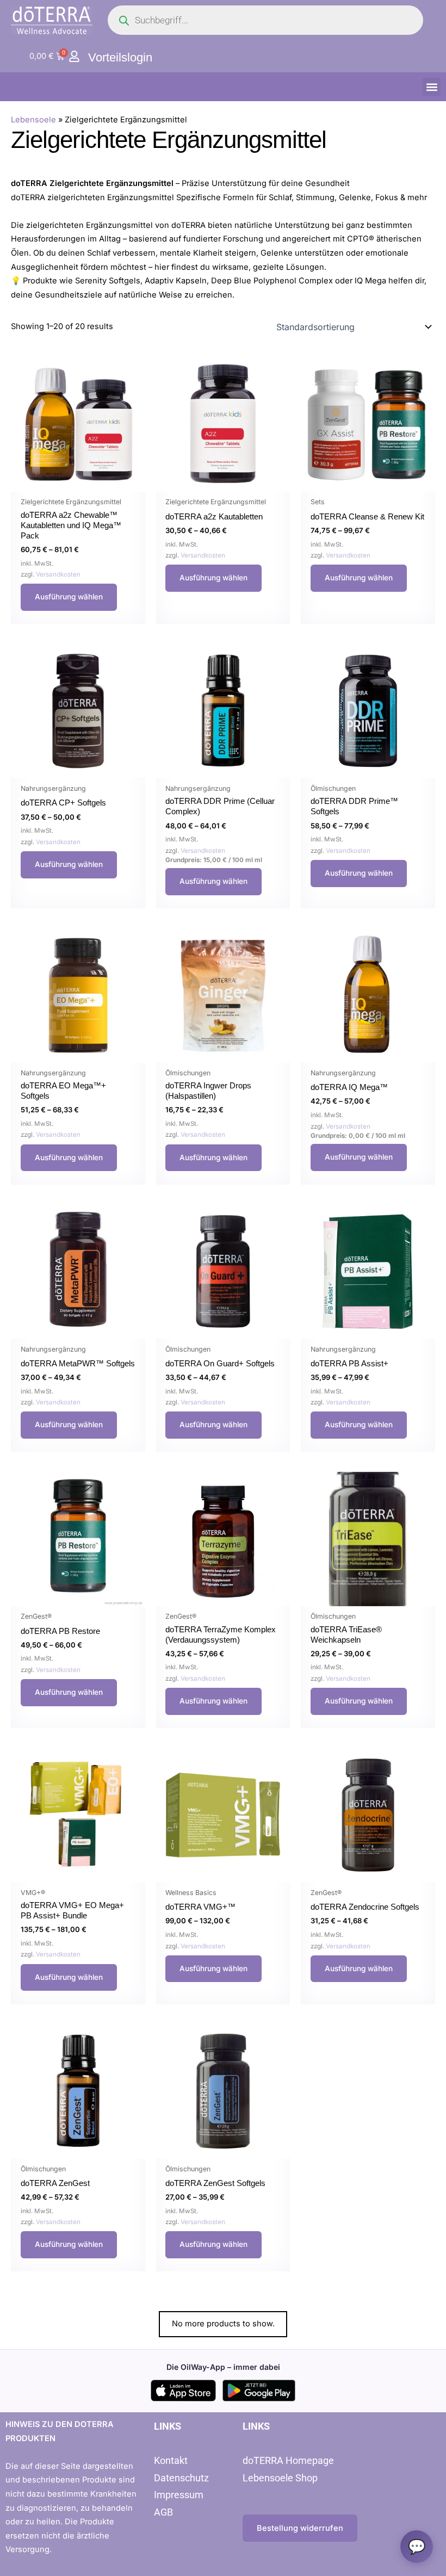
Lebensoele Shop (280, 2478)
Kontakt (171, 2460)
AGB (163, 2512)
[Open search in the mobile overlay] (265, 20)
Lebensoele (33, 120)
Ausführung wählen (69, 597)
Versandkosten (58, 574)
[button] (432, 87)
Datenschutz (181, 2478)
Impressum (179, 2495)
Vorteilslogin (120, 57)
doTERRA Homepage (288, 2460)
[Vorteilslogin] (74, 56)
